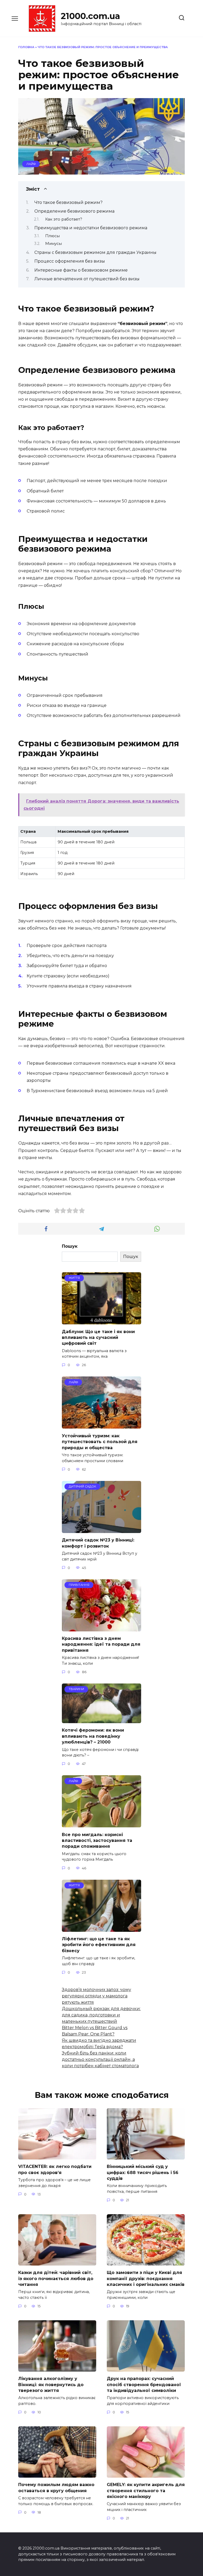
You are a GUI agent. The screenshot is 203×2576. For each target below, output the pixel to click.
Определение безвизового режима (74, 211)
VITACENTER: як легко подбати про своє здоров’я (55, 2169)
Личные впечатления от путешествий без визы (87, 279)
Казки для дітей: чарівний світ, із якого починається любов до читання (56, 2278)
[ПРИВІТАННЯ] (101, 1628)
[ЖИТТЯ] (101, 1321)
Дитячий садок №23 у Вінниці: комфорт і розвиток (98, 1543)
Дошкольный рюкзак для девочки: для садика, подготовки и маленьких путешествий (101, 2015)
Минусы (54, 244)
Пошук (70, 1246)
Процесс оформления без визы (70, 261)
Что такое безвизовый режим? (68, 202)
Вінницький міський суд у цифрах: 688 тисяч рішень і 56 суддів (143, 2172)
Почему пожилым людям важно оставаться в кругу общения (56, 2488)
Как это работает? (64, 219)
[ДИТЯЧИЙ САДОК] (101, 1530)
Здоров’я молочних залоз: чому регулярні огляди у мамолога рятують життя (96, 1996)
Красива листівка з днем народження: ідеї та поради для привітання (101, 1644)
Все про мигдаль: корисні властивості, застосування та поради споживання (97, 1840)
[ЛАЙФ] (101, 1425)
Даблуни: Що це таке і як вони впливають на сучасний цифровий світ (98, 1337)
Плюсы (52, 236)
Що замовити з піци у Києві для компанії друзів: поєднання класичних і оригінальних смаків (146, 2278)
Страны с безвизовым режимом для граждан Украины (95, 252)
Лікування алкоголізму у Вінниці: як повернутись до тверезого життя (51, 2385)
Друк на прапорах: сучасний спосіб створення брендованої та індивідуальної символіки (144, 2385)
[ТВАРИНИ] (101, 1720)
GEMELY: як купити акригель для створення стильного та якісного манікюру (146, 2491)
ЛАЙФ (31, 164)
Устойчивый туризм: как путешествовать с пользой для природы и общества (100, 1442)
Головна (26, 47)
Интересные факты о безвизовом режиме (81, 270)
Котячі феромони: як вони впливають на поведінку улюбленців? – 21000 (93, 1736)
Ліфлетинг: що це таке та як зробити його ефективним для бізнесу (99, 1945)
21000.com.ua (90, 16)
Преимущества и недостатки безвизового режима (91, 228)
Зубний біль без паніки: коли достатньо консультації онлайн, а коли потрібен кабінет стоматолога (100, 2059)
